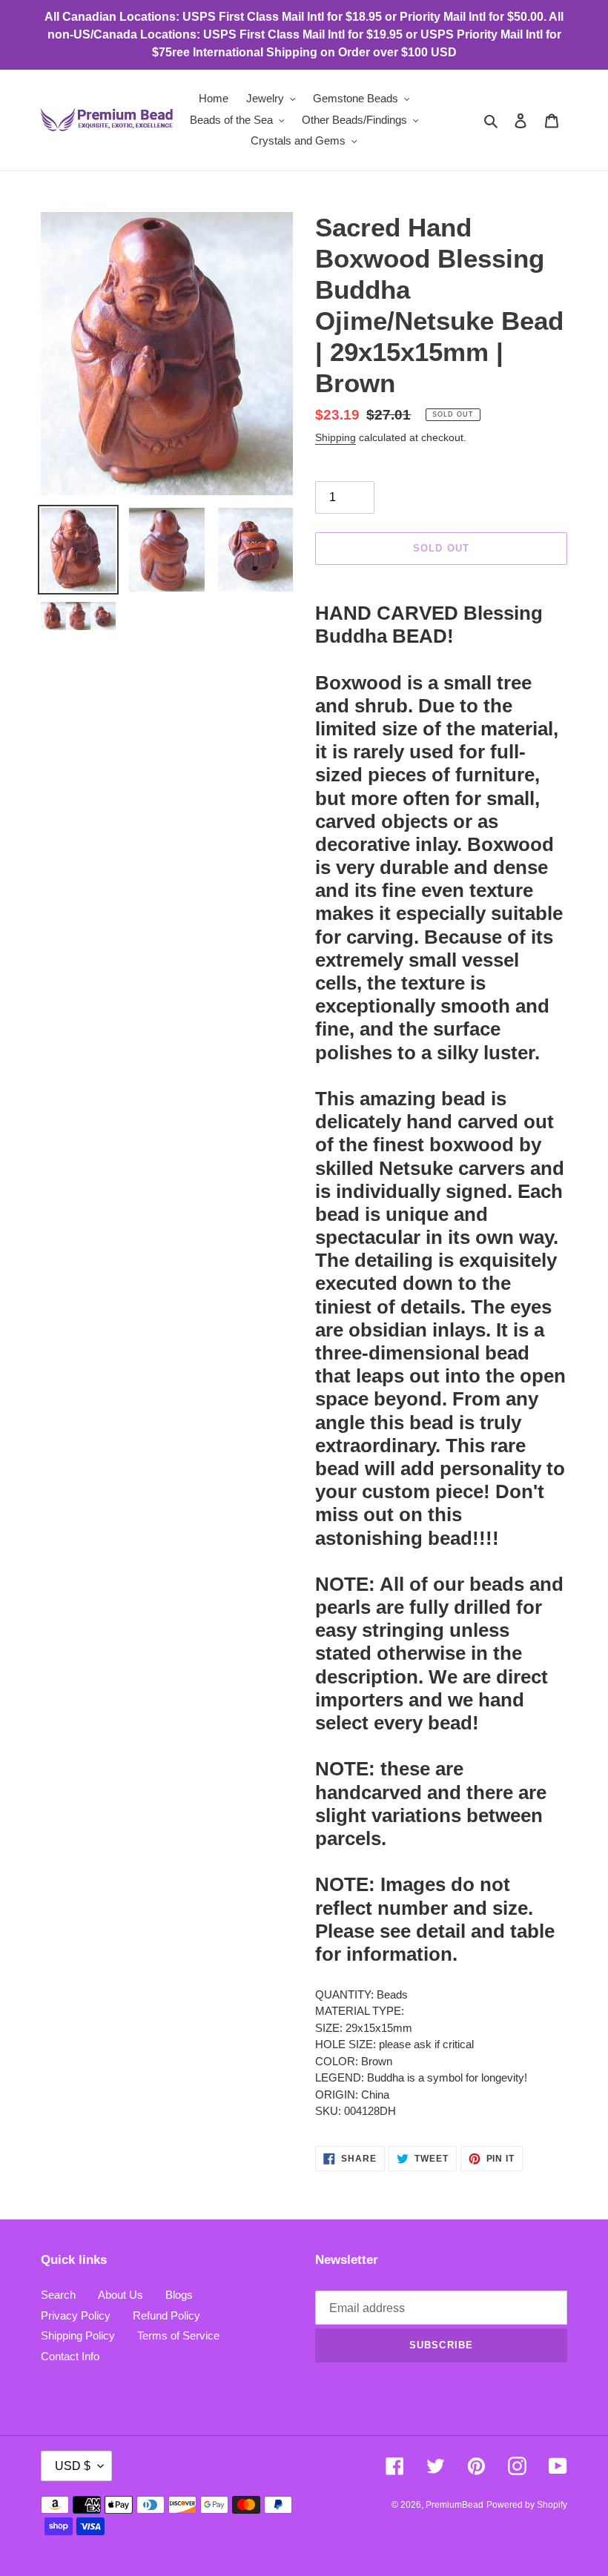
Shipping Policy (78, 2335)
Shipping (336, 437)
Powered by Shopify (527, 2505)
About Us (120, 2295)
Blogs (179, 2295)
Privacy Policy (76, 2315)
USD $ (73, 2466)
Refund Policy (166, 2315)
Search (58, 2295)
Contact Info (70, 2356)
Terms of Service (178, 2335)
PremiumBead (455, 2505)
